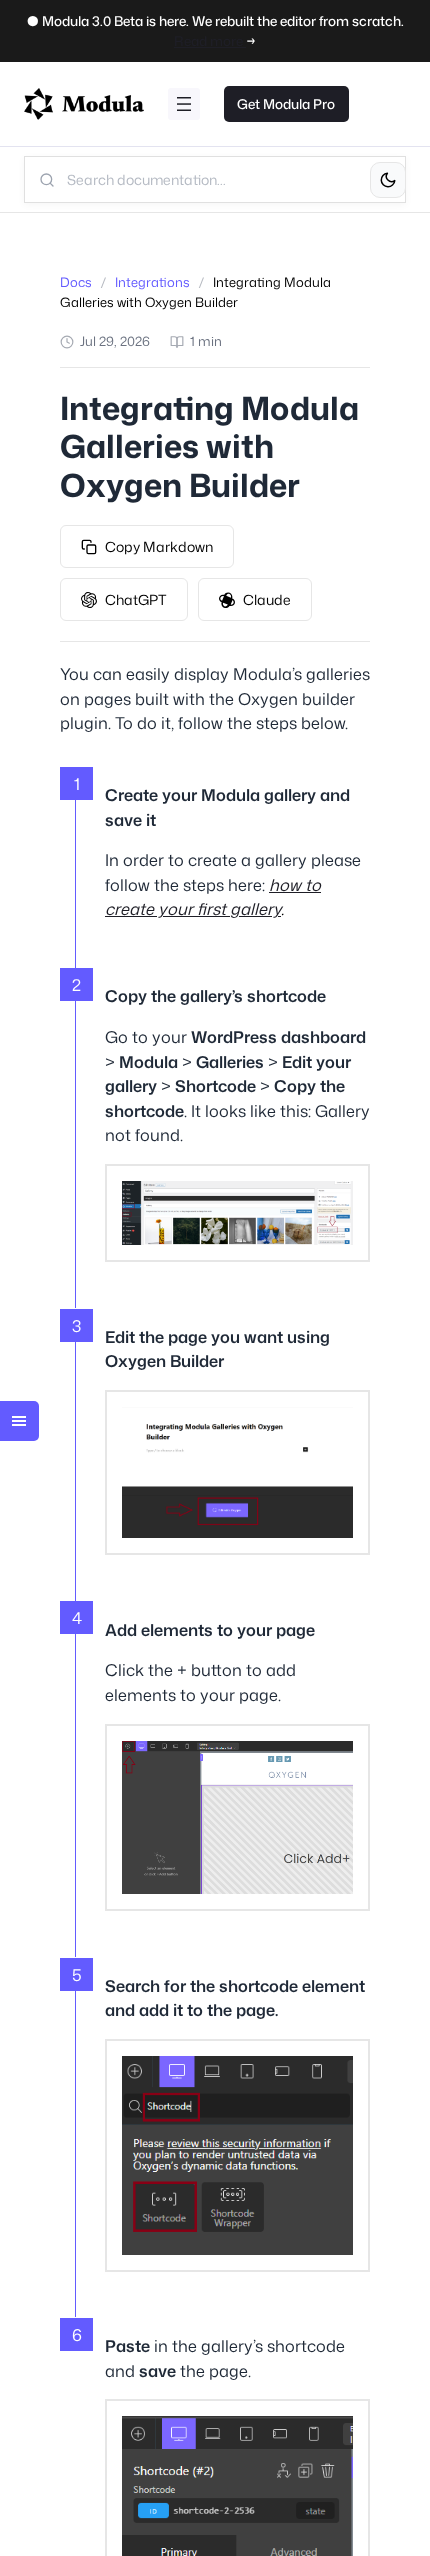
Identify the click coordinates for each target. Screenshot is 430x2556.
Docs (76, 282)
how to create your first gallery (213, 896)
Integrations (152, 282)
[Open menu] (184, 104)
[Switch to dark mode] (388, 180)
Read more (210, 40)
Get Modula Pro (286, 103)
